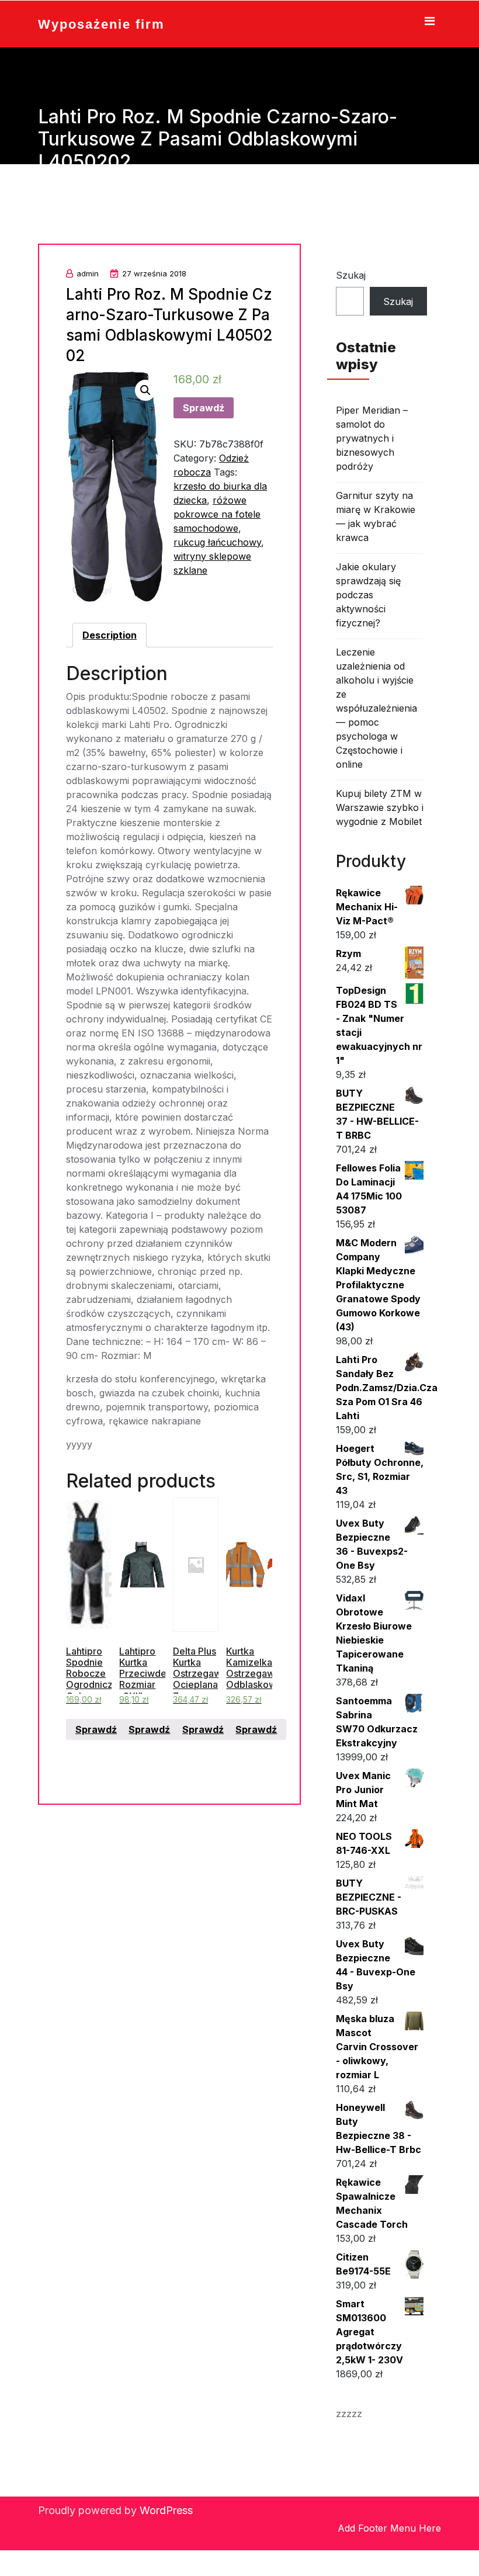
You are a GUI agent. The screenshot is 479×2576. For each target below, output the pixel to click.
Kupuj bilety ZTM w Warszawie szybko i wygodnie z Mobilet (380, 807)
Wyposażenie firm (101, 24)
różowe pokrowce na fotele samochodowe (217, 514)
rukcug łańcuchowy (217, 542)
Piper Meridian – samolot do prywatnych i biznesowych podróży (372, 438)
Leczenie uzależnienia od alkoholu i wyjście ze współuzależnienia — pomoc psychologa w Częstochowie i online (376, 708)
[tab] (110, 635)
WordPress (166, 2510)
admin (88, 273)
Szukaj (351, 275)
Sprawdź (204, 408)
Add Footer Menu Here (389, 2528)
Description (110, 635)
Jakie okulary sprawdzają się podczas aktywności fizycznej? (368, 595)
